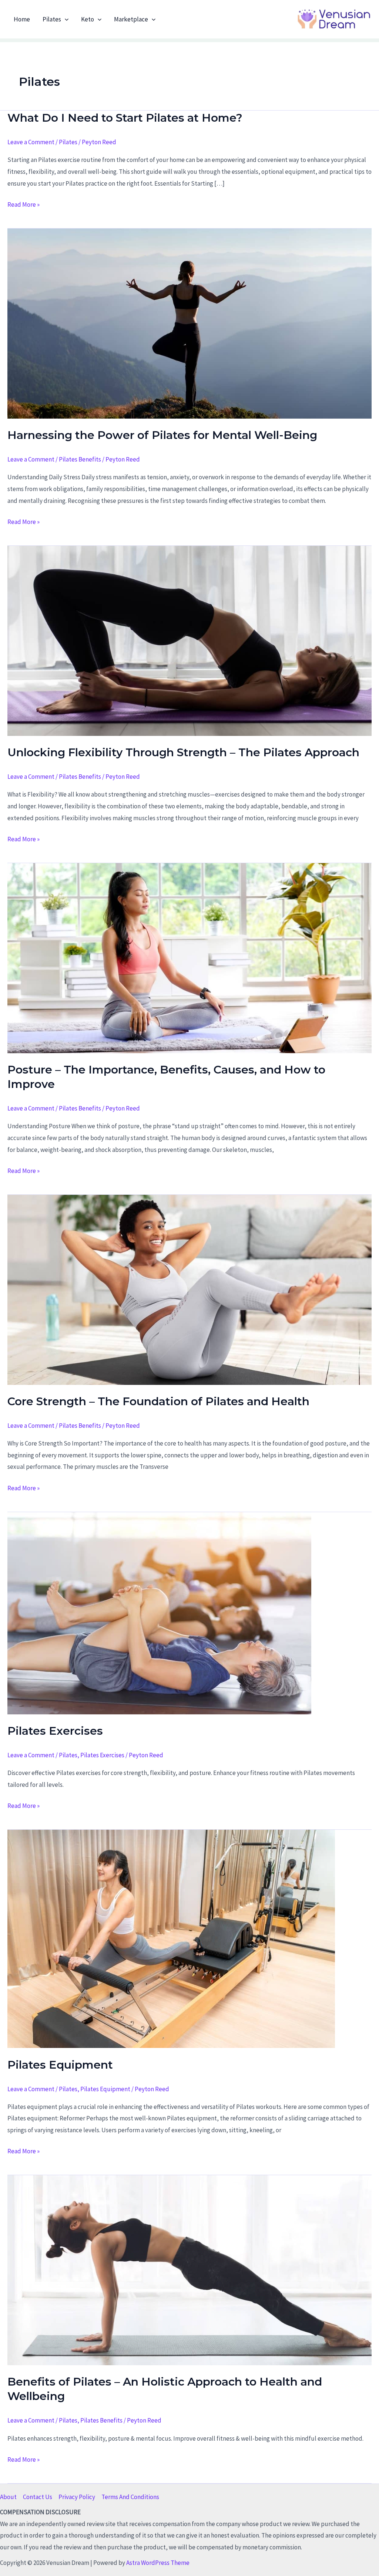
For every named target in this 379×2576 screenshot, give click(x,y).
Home (22, 19)
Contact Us (38, 2497)
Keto (88, 19)
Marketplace (131, 19)
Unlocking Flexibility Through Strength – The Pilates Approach (183, 752)
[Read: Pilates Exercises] (159, 1612)
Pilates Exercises (55, 1731)
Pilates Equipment (60, 2065)
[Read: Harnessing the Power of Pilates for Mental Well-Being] (189, 323)
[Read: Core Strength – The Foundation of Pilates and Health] (189, 1289)
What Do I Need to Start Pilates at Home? (125, 118)
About (8, 2497)
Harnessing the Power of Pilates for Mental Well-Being (162, 435)
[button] (65, 19)
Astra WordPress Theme (158, 2563)
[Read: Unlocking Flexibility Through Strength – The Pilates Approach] (189, 640)
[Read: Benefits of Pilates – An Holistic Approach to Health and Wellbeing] (189, 2269)
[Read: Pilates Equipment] (171, 1938)
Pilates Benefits (80, 459)
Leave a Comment (31, 142)
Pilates (52, 19)
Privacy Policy (77, 2497)
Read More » (24, 205)
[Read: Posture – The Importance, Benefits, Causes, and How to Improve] (189, 957)
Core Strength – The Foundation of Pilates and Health (158, 1401)
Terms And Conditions (130, 2497)
